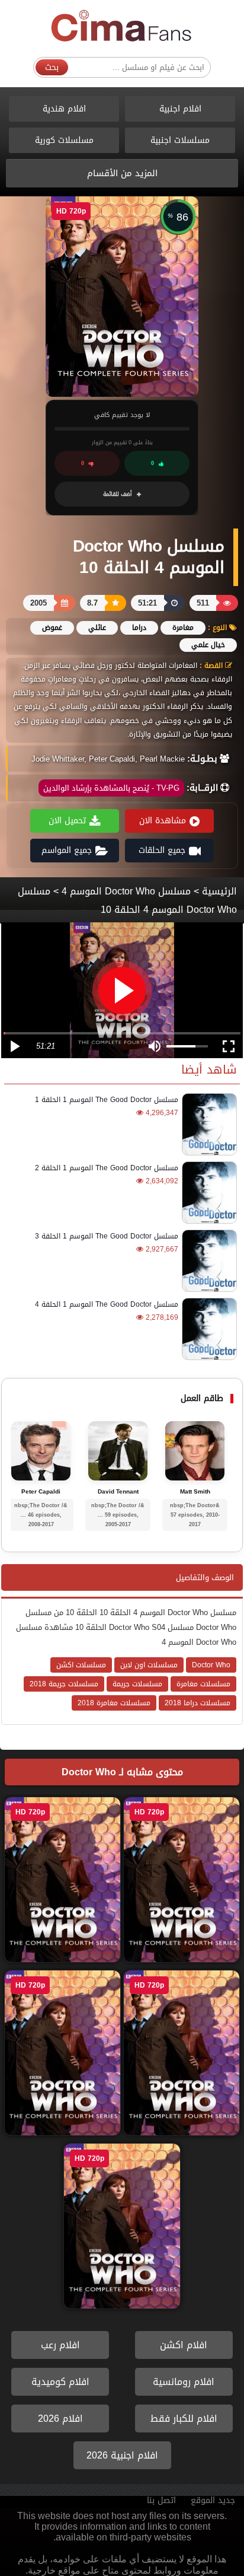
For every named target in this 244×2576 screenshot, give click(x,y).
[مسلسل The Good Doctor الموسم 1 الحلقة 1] (208, 1124)
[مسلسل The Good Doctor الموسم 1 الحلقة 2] (208, 1193)
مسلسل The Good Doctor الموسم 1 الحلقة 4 (107, 1304)
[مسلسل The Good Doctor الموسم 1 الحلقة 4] (208, 1329)
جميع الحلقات (162, 850)
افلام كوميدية (60, 2382)
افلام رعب (60, 2345)
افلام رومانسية (184, 2382)
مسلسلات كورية (64, 140)
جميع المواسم (67, 850)
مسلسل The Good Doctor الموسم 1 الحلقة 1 (107, 1100)
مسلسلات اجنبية (180, 140)
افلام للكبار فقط (184, 2419)
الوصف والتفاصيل (205, 1577)
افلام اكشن (184, 2345)
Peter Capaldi (41, 1492)
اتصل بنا (161, 2500)
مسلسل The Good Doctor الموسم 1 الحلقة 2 (107, 1168)
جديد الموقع (213, 2500)
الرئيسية (219, 891)
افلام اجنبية (180, 109)
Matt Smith (195, 1492)
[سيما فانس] (122, 26)
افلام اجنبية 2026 (122, 2455)
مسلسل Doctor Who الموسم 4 (126, 891)
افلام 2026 (60, 2419)
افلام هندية (64, 109)
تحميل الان (67, 821)
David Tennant (118, 1492)
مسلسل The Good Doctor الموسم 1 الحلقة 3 (107, 1236)
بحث (52, 67)
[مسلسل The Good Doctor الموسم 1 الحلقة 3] (208, 1261)
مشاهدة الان (163, 821)
